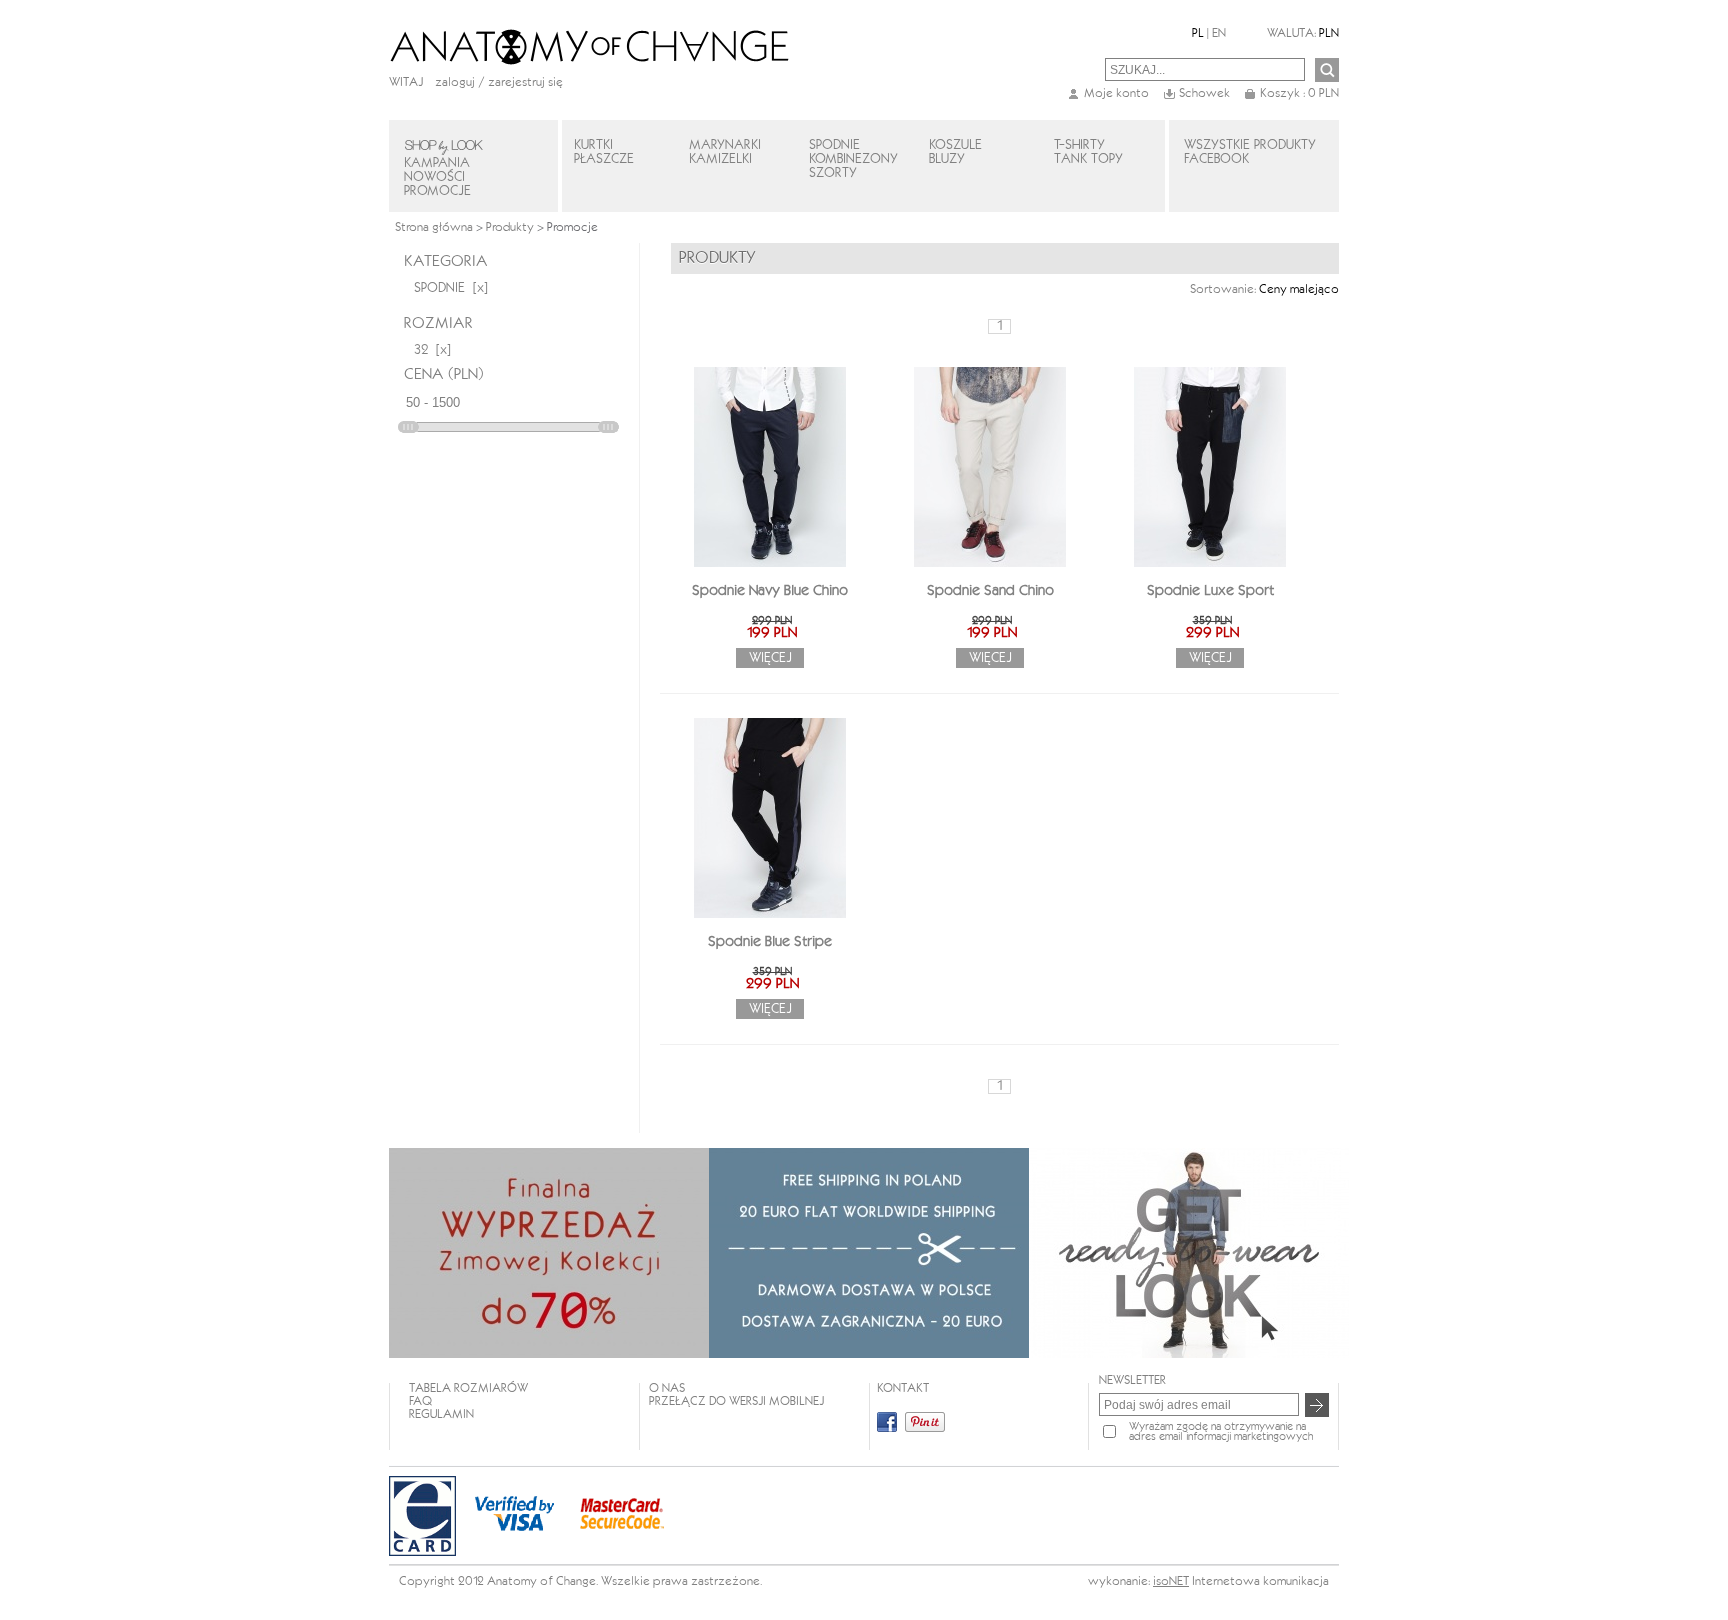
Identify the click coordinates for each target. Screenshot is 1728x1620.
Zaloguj (455, 82)
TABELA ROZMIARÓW (468, 1388)
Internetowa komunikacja (1260, 1581)
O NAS (667, 1388)
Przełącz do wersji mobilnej (736, 1401)
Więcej (770, 658)
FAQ (420, 1401)
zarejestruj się (525, 82)
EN (1219, 33)
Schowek (1204, 93)
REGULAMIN (441, 1414)
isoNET (1171, 1581)
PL (1198, 33)
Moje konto (1116, 93)
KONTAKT (903, 1388)
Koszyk (1299, 93)
